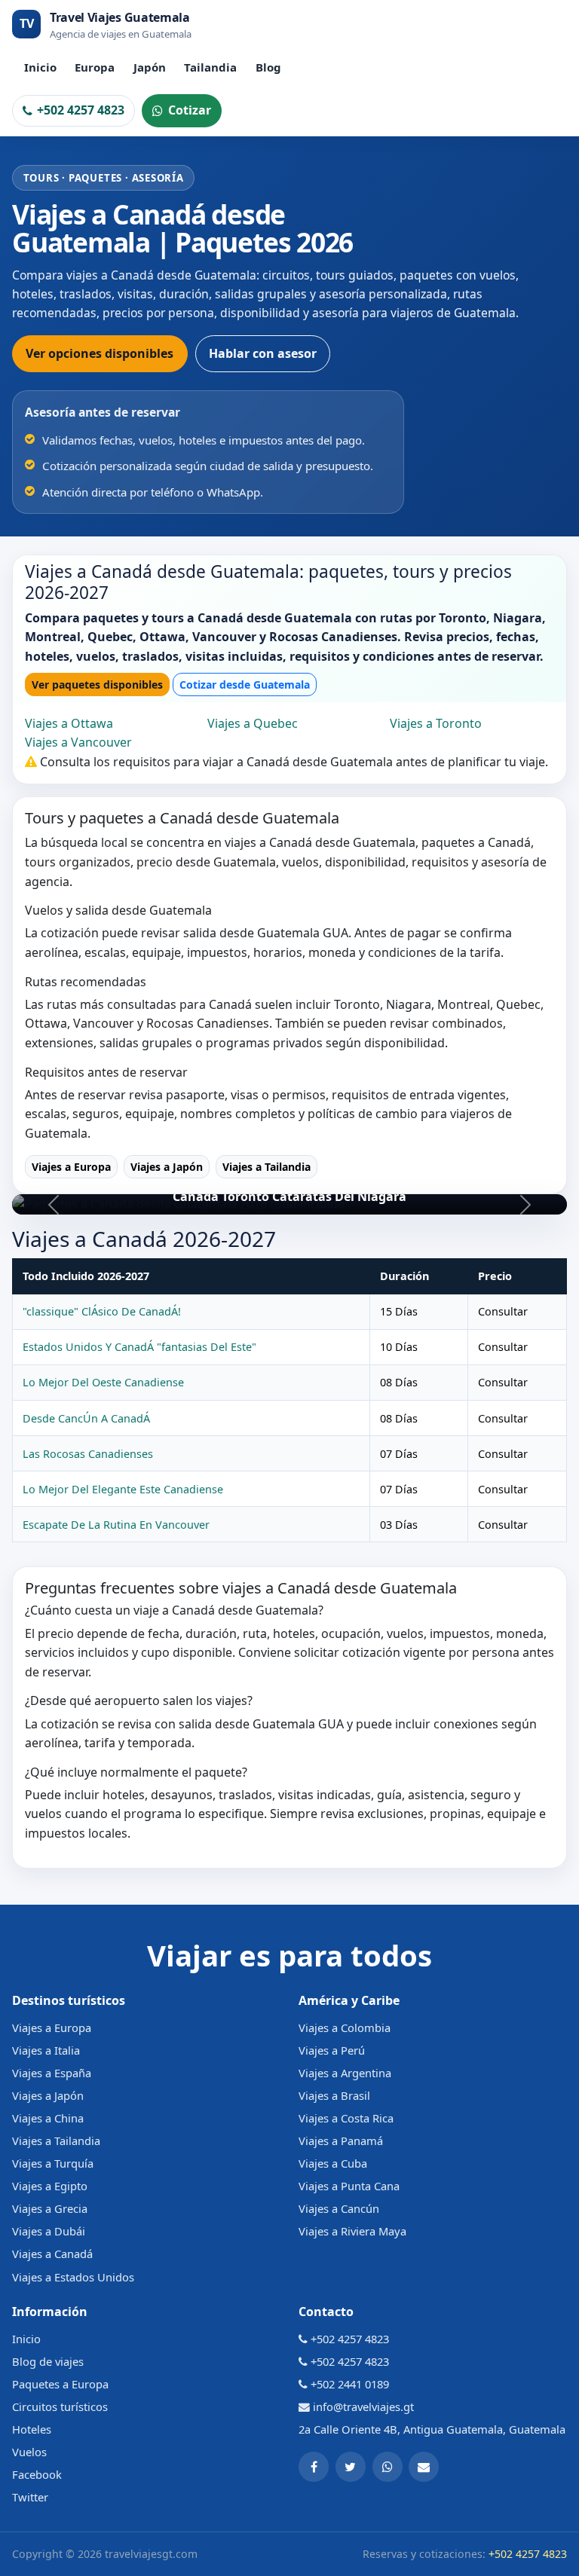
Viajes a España (52, 2073)
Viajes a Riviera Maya (352, 2231)
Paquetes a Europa (60, 2384)
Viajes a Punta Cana (349, 2186)
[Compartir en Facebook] (314, 2467)
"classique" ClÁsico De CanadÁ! (102, 1311)
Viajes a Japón (167, 1167)
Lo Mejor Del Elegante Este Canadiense (123, 1489)
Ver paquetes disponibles (97, 684)
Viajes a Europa (71, 1167)
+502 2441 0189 (350, 2384)
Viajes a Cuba (333, 2163)
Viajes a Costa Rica (346, 2118)
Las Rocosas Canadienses (88, 1454)
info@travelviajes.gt (363, 2406)
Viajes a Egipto (50, 2186)
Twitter (30, 2497)
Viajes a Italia (46, 2050)
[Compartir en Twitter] (351, 2467)
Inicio (40, 67)
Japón (150, 67)
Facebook (37, 2474)
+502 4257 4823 (81, 110)
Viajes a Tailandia (267, 1167)
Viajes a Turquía (53, 2163)
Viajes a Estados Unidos (73, 2277)
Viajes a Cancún (339, 2208)
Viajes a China (48, 2118)
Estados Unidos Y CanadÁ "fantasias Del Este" (139, 1347)
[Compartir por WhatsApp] (388, 2467)
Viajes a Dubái (49, 2231)
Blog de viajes (48, 2361)
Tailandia (210, 67)
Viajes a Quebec (253, 723)
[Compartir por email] (424, 2467)
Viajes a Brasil (334, 2095)
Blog (268, 67)
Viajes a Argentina (345, 2073)
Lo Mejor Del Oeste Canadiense (103, 1382)
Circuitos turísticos (60, 2406)
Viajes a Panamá (341, 2141)
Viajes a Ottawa (69, 723)
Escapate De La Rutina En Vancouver (116, 1525)
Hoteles (32, 2429)
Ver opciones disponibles (100, 353)
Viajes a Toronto (436, 723)
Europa (95, 67)
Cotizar (190, 110)
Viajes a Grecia (50, 2208)
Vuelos (29, 2452)
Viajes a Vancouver (78, 742)
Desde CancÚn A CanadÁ (86, 1418)
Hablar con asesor (263, 353)
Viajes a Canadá (52, 2254)
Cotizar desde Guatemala (245, 684)
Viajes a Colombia (345, 2027)
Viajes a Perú (332, 2050)
